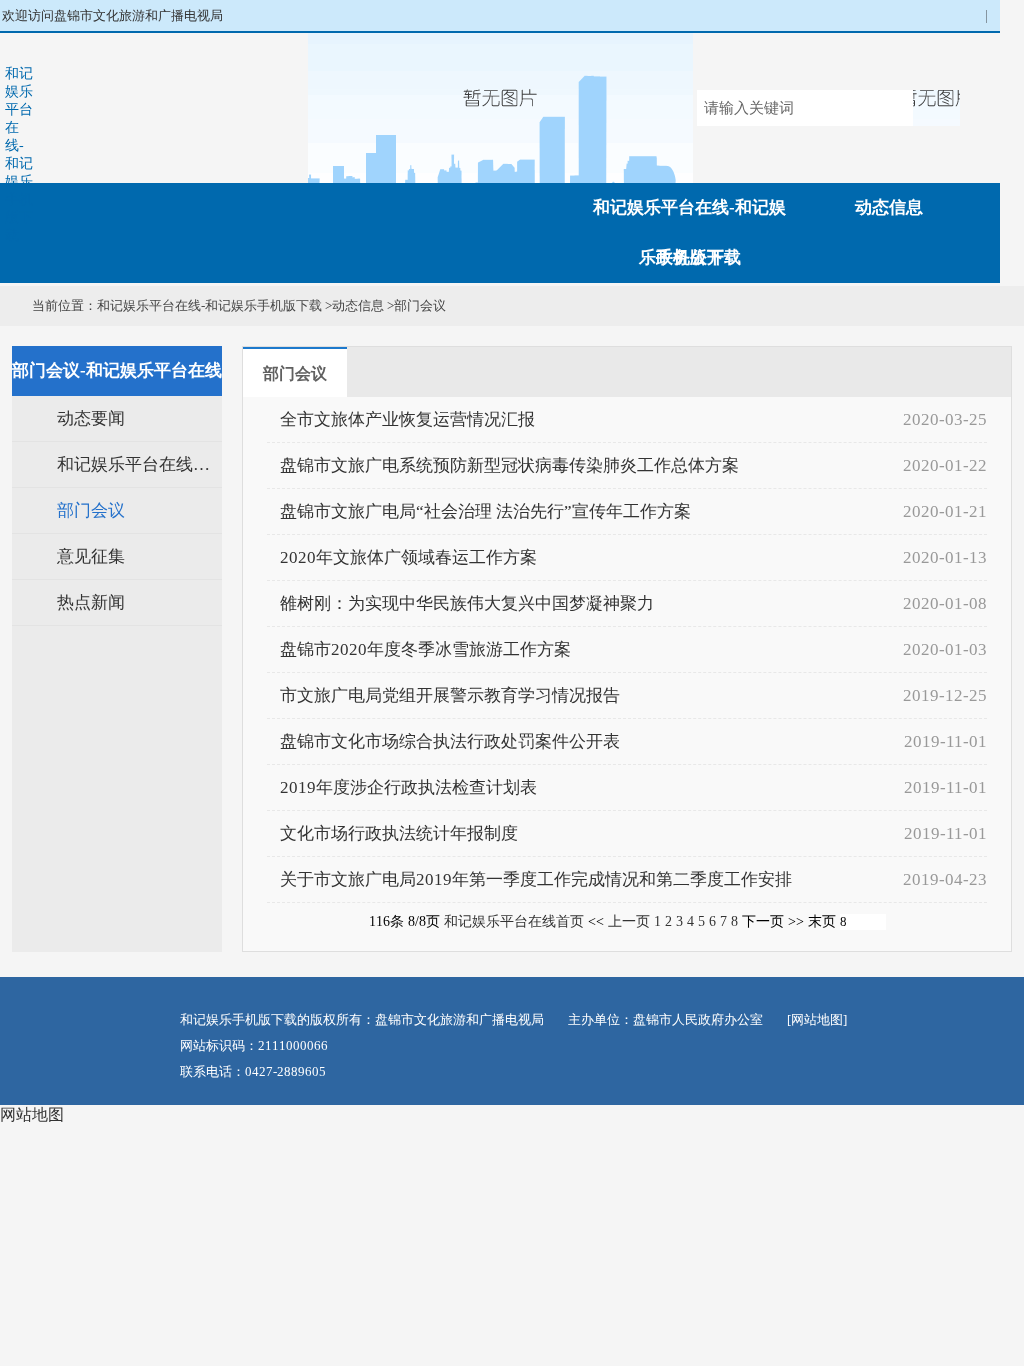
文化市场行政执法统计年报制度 (399, 833)
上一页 (629, 921)
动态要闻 (91, 418)
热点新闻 (91, 602)
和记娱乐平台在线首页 (514, 921)
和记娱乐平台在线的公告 (139, 464)
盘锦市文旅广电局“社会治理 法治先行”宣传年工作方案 (485, 511)
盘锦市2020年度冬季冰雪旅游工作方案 (425, 649)
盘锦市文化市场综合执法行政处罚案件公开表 (450, 741)
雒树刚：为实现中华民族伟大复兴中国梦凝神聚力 (467, 603)
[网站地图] (817, 1019)
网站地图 (32, 1114)
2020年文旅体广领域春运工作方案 (408, 557)
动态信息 (889, 207)
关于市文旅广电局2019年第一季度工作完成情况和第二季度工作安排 (536, 879)
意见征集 (91, 556)
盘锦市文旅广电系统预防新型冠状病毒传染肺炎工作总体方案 (509, 465)
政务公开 (690, 257)
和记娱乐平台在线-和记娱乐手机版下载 (19, 154)
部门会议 (420, 305)
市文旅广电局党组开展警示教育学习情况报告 (450, 695)
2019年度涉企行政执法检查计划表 (408, 787)
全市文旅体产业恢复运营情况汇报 (407, 419)
